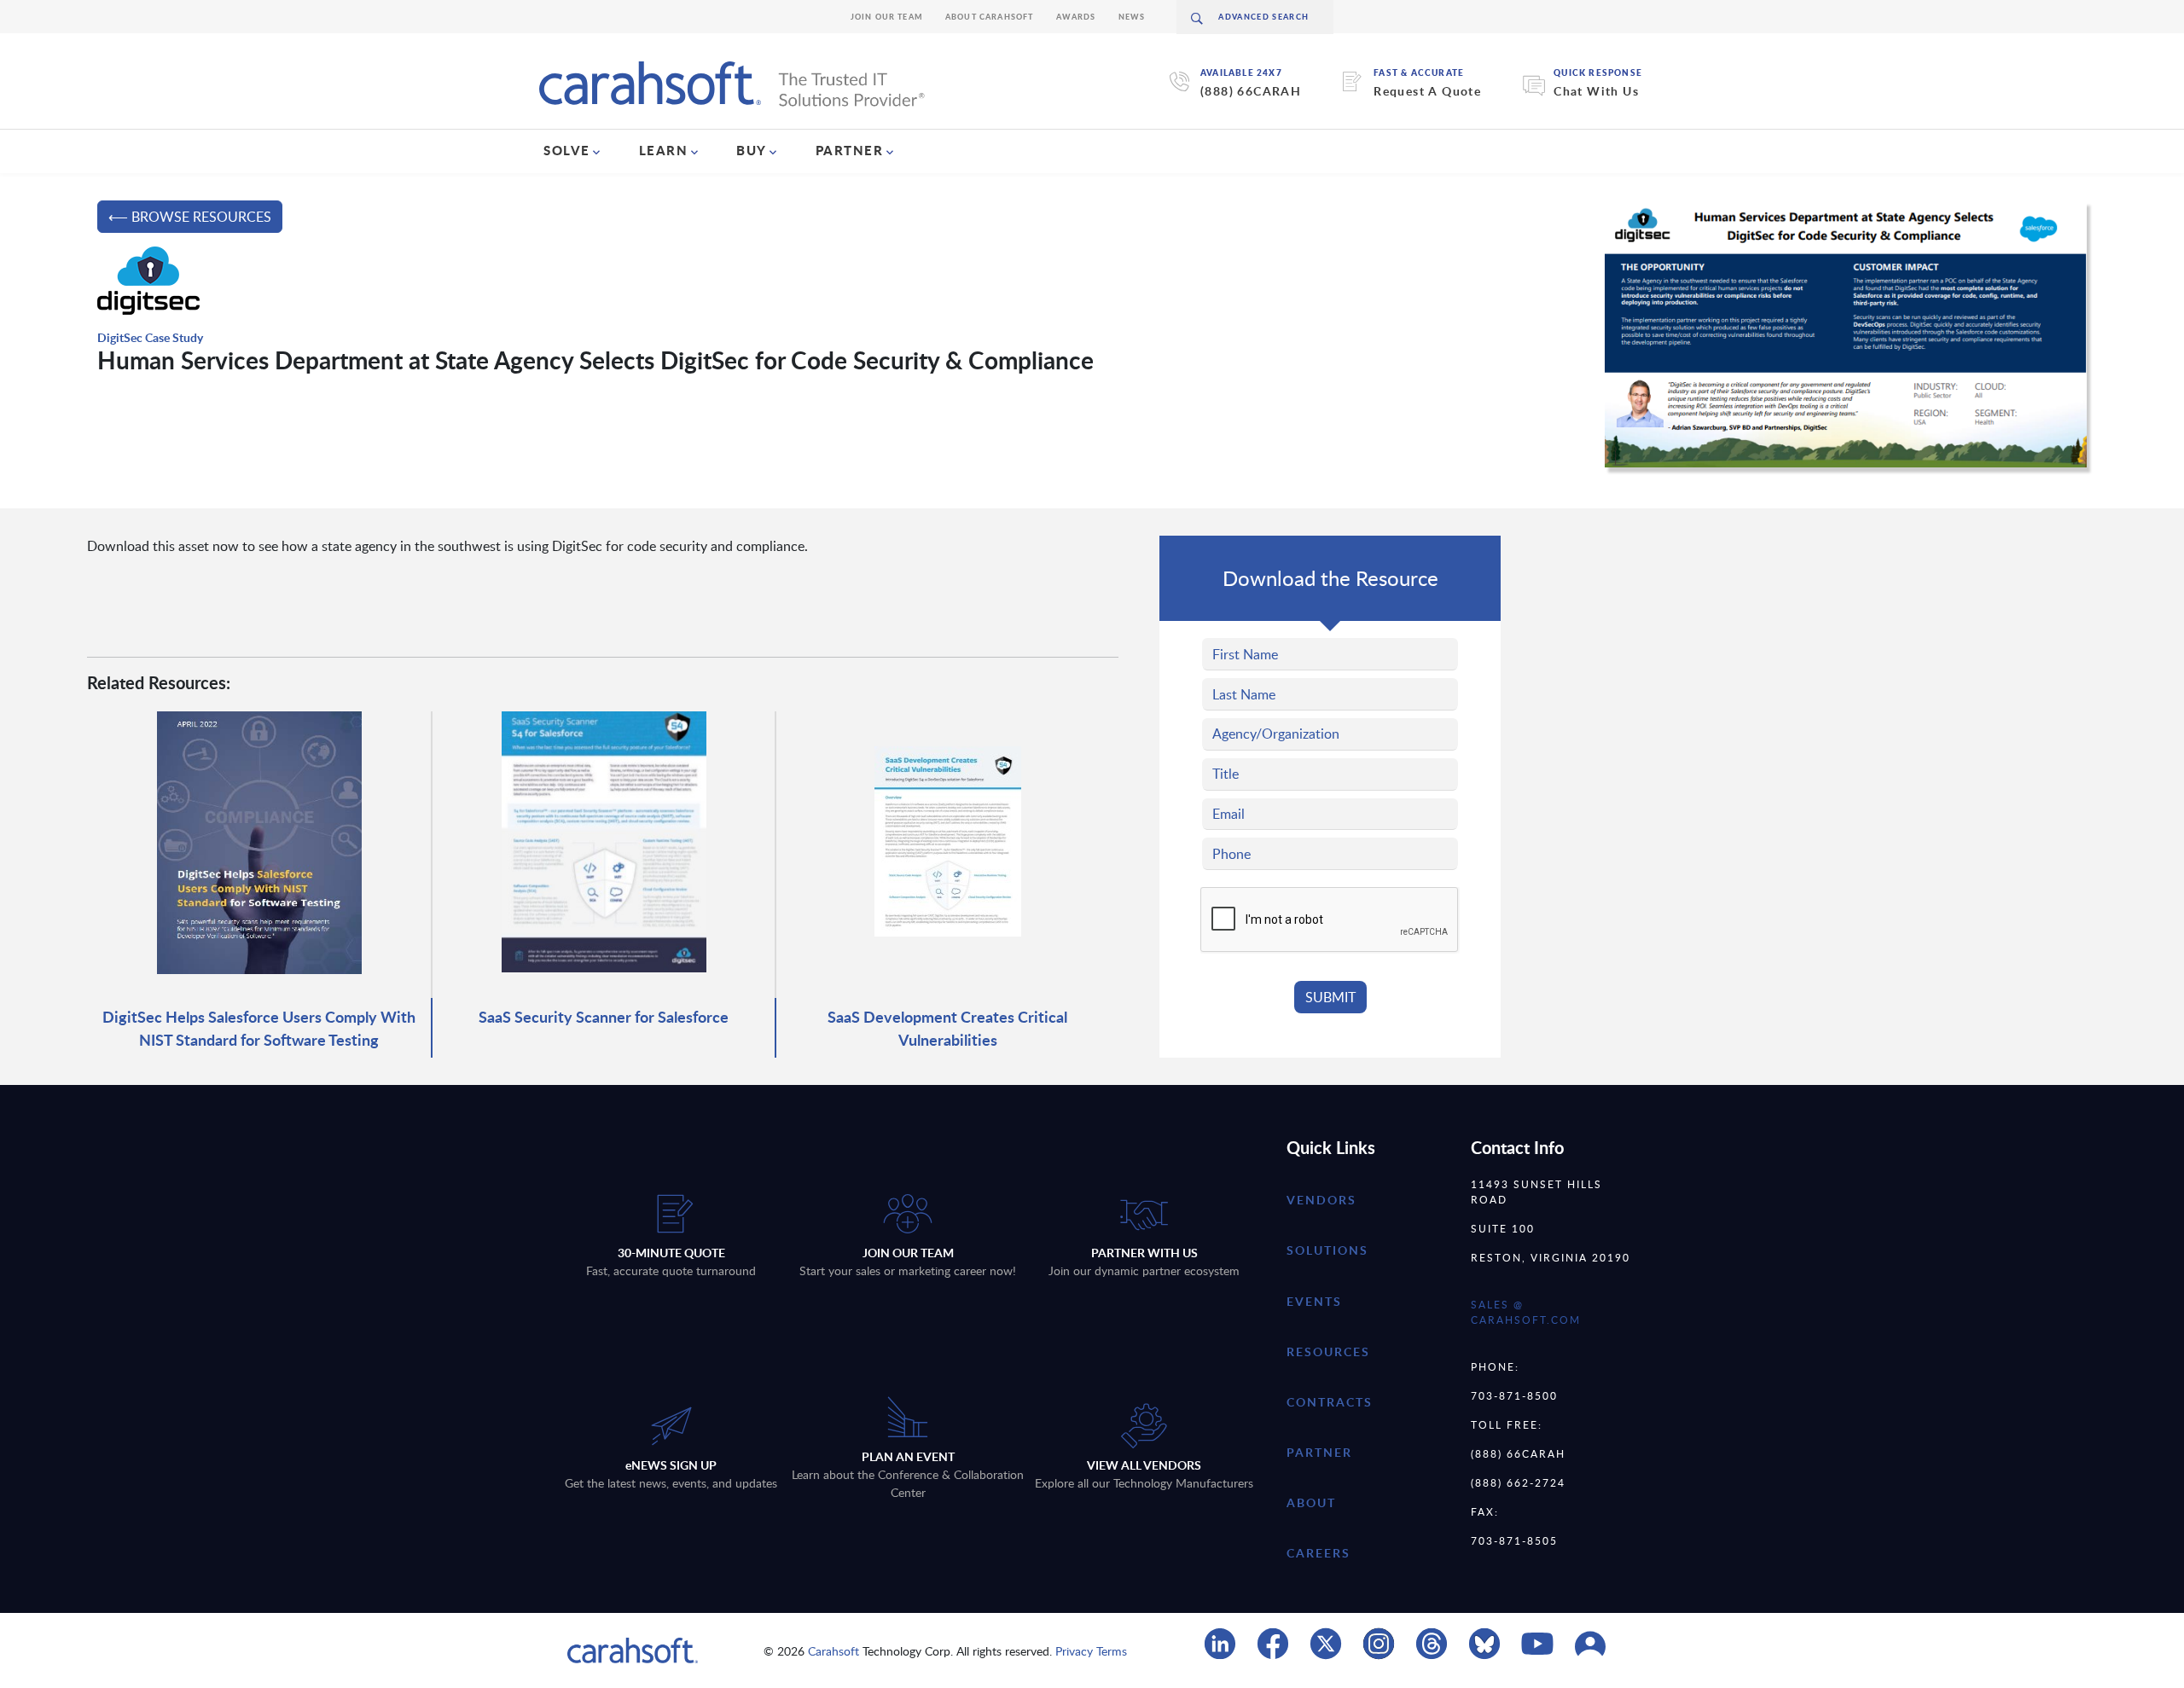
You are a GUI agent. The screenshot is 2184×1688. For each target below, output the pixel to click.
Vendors (1321, 1200)
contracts (1330, 1402)
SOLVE (567, 150)
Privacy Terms (1091, 1651)
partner (1319, 1452)
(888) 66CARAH (1251, 91)
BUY (752, 150)
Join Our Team (887, 17)
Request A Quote (1427, 91)
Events (1314, 1301)
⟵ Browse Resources (190, 217)
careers (1319, 1553)
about (1311, 1502)
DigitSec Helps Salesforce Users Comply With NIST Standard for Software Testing (259, 1028)
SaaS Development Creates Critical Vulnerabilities (947, 1028)
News (1132, 17)
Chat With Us (1596, 91)
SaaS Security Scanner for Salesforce (604, 1016)
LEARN (664, 150)
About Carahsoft (990, 17)
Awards (1076, 17)
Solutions (1327, 1250)
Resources (1328, 1352)
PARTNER (850, 150)
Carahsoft (834, 1651)
